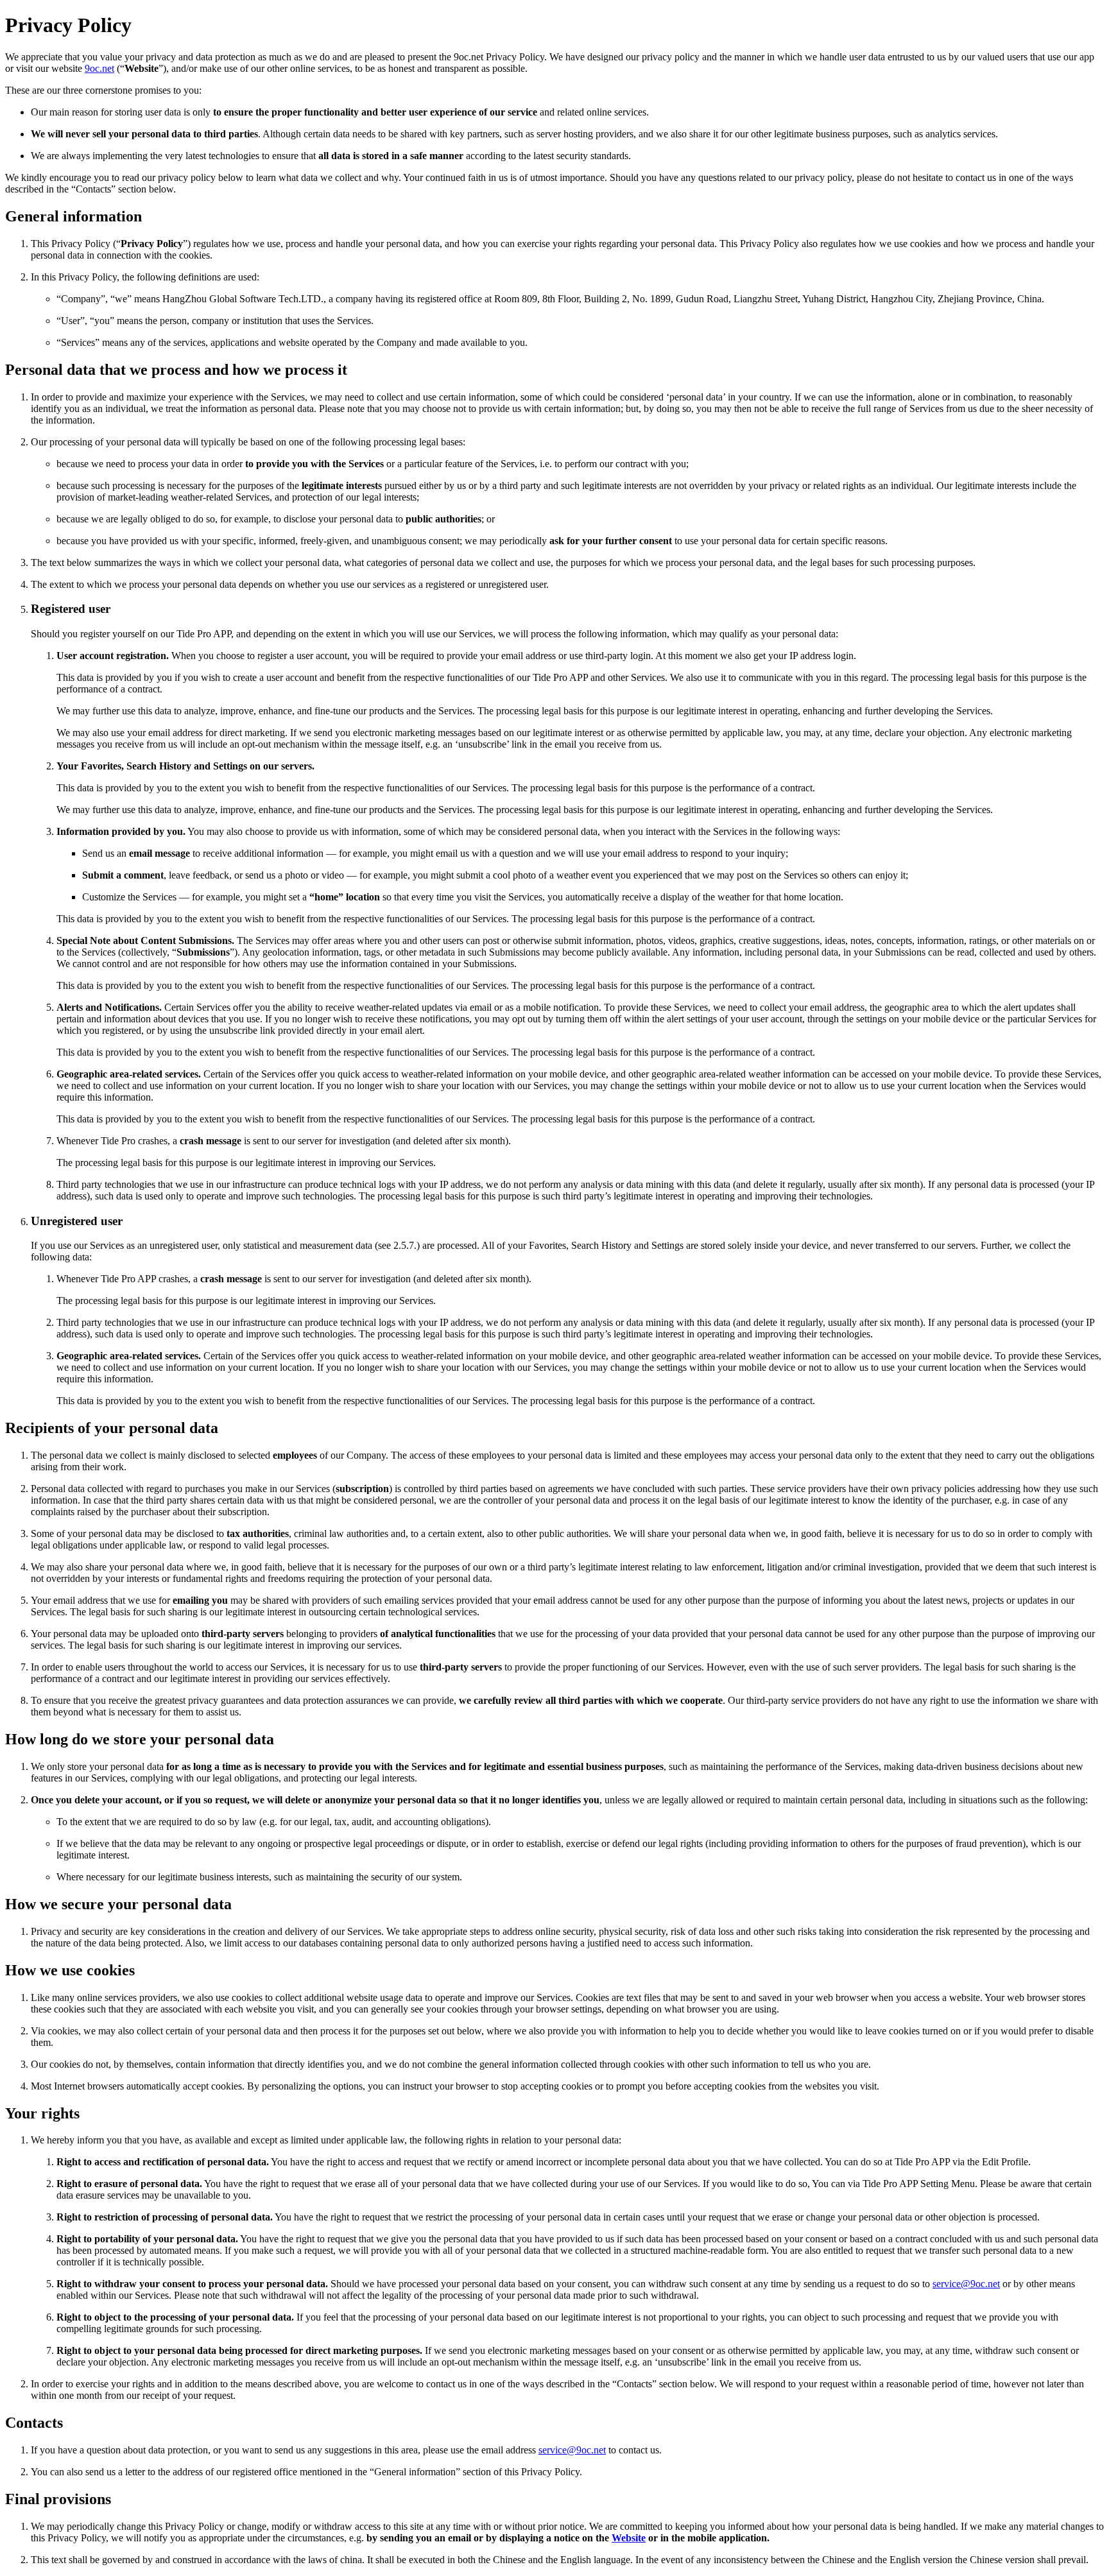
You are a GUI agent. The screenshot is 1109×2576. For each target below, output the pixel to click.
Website (629, 2538)
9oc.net (99, 68)
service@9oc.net (966, 2284)
